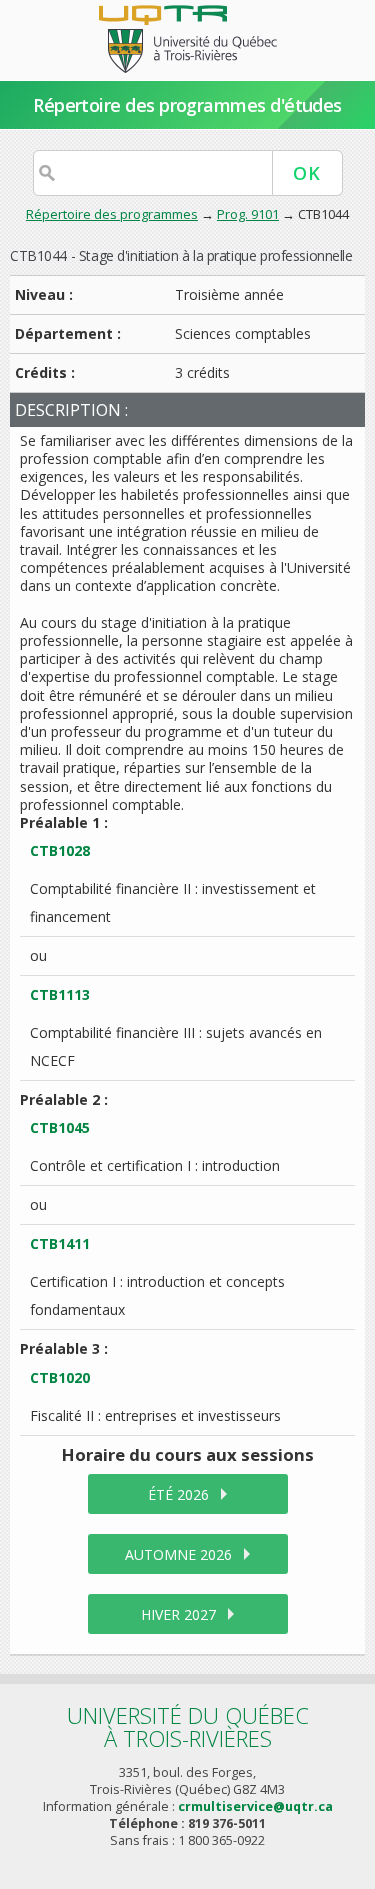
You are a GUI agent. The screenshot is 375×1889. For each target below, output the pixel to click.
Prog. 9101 (248, 214)
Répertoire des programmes (112, 214)
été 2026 (178, 1494)
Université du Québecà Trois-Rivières (188, 1726)
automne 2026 (178, 1554)
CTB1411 (60, 1243)
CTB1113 (60, 994)
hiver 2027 (178, 1614)
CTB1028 (60, 850)
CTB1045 (60, 1127)
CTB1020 (60, 1377)
